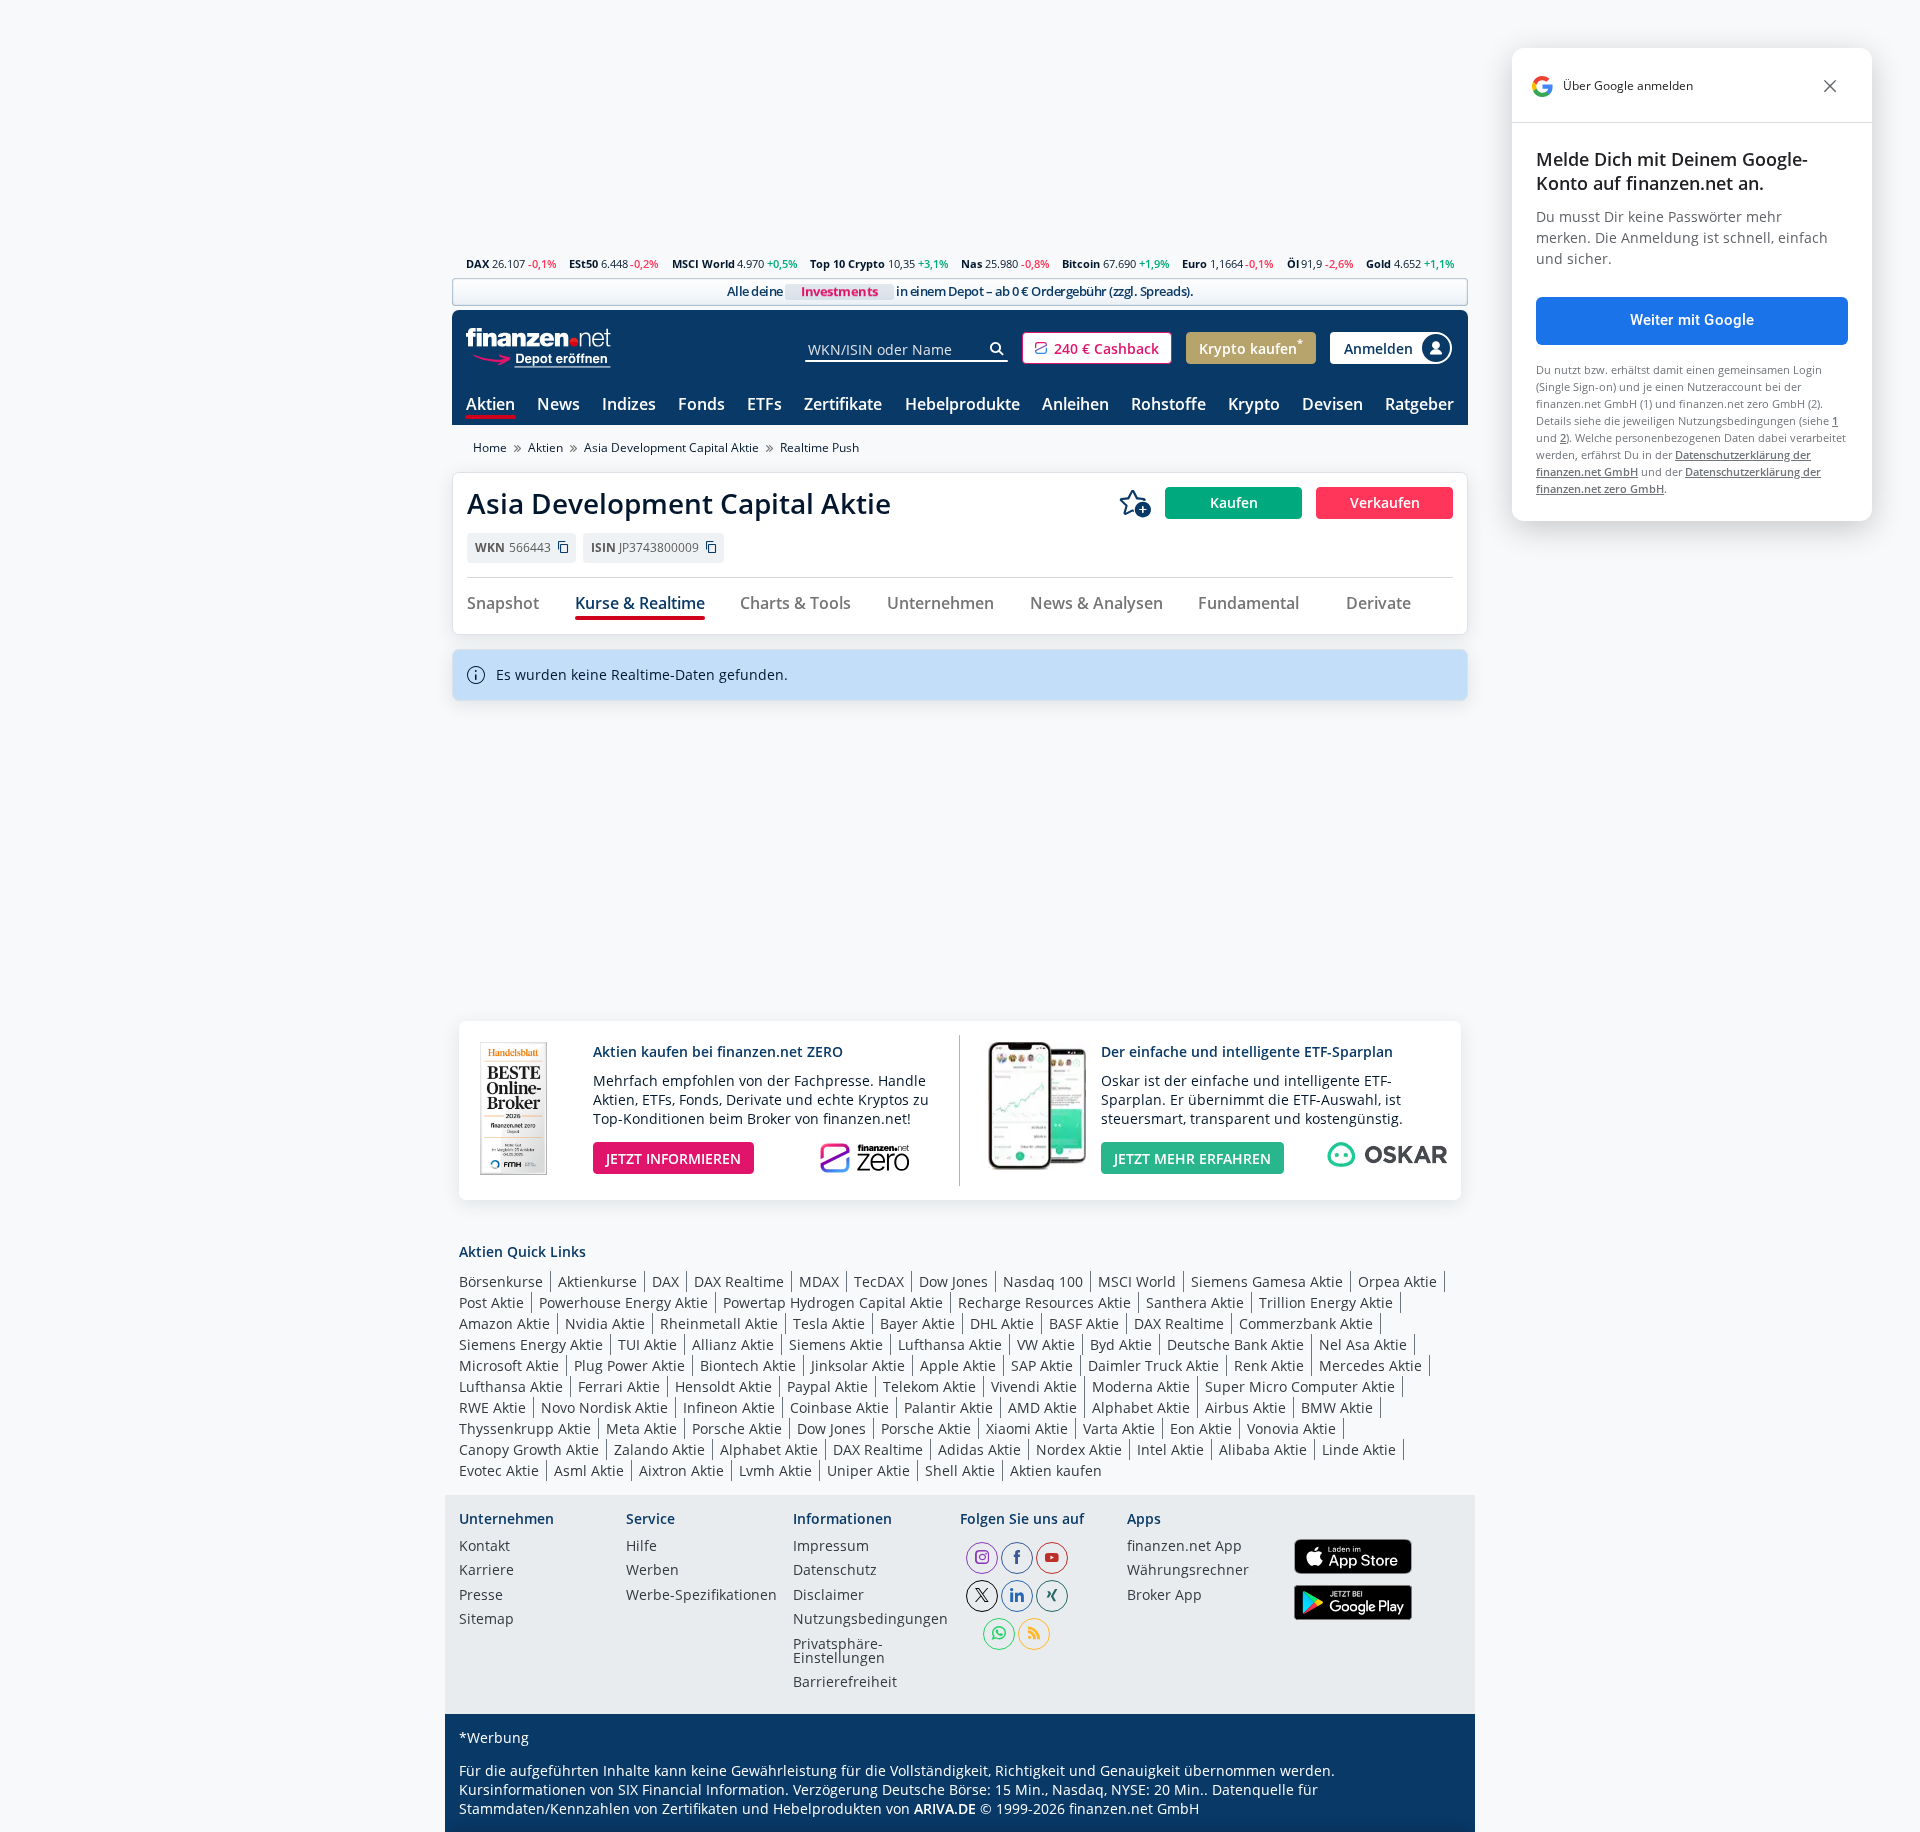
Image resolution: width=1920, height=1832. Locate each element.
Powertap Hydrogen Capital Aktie (833, 1302)
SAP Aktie (1042, 1365)
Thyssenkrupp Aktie (525, 1428)
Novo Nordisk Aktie (604, 1407)
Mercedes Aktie (1370, 1365)
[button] (1097, 348)
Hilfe (641, 1547)
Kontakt (484, 1547)
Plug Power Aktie (629, 1365)
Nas (971, 263)
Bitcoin (1081, 263)
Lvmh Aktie (775, 1470)
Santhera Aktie (1195, 1302)
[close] (1830, 86)
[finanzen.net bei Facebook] (1017, 1558)
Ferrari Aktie (619, 1386)
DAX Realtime (739, 1281)
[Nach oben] (1427, 1810)
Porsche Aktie (737, 1428)
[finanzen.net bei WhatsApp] (999, 1634)
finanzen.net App (1184, 1547)
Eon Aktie (1201, 1428)
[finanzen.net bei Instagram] (982, 1558)
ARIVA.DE (945, 1808)
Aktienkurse (597, 1281)
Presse (481, 1596)
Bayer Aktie (917, 1323)
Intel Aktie (1170, 1449)
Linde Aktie (1359, 1449)
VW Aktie (1046, 1344)
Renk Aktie (1269, 1365)
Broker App (1164, 1596)
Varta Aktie (1119, 1428)
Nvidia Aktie (605, 1323)
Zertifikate (843, 405)
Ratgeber (1419, 405)
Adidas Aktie (979, 1449)
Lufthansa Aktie (950, 1344)
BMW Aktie (1337, 1407)
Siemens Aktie (836, 1344)
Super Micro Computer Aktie (1300, 1386)
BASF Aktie (1084, 1323)
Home (490, 447)
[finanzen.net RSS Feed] (1034, 1634)
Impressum (831, 1547)
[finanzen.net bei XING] (1052, 1596)
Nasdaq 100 (1043, 1281)
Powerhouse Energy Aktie (623, 1302)
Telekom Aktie (929, 1386)
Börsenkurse (501, 1281)
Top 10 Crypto (847, 263)
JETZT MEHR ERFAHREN (1192, 1158)
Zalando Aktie (659, 1449)
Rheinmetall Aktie (719, 1323)
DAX (477, 263)
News (558, 405)
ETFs (764, 405)
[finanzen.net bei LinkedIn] (1017, 1596)
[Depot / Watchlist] (1135, 503)
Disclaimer (828, 1596)
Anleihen (1075, 405)
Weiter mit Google (1692, 320)
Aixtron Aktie (681, 1470)
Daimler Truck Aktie (1153, 1365)
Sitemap (486, 1620)
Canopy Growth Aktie (529, 1449)
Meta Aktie (641, 1428)
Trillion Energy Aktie (1326, 1302)
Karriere (486, 1571)
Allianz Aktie (733, 1344)
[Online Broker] (541, 357)
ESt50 (583, 263)
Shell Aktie (960, 1470)
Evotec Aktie (499, 1470)
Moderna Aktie (1141, 1386)
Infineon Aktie (729, 1407)
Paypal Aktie (827, 1386)
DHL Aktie (1002, 1323)
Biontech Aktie (748, 1365)
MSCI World (703, 263)
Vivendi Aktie (1034, 1386)
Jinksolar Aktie (858, 1365)
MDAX (819, 1281)
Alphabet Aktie (1141, 1407)
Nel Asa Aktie (1363, 1344)
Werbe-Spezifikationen (701, 1596)
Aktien (490, 405)
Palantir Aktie (948, 1407)
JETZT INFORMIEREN (673, 1158)
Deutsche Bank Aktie (1235, 1344)
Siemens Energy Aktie (531, 1344)
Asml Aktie (589, 1470)
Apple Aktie (958, 1365)
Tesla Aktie (829, 1323)
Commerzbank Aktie (1306, 1323)
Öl (1293, 263)
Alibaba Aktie (1263, 1449)
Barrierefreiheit (845, 1683)
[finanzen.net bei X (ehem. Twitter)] (982, 1596)
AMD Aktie (1042, 1407)
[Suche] (997, 349)
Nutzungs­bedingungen (870, 1620)
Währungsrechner (1188, 1571)
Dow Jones (953, 1281)
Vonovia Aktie (1291, 1428)
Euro (1194, 263)
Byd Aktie (1121, 1344)
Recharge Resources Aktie (1044, 1302)
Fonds (701, 405)
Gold (1378, 263)
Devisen (1332, 405)
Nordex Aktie (1079, 1449)
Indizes (629, 405)
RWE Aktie (492, 1407)
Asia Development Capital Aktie (671, 447)
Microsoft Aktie (509, 1365)
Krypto (1254, 405)
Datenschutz (835, 1571)
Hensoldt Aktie (723, 1386)
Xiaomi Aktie (1027, 1428)
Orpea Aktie (1397, 1281)
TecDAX (879, 1281)
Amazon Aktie (504, 1323)
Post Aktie (491, 1302)
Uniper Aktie (868, 1470)
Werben (652, 1571)
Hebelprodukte (962, 405)
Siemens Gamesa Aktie (1267, 1281)
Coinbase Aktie (839, 1407)
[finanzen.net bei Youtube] (1052, 1558)
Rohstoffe (1168, 405)
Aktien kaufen (1056, 1470)
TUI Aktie (647, 1344)
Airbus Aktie (1245, 1407)
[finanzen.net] (538, 337)
